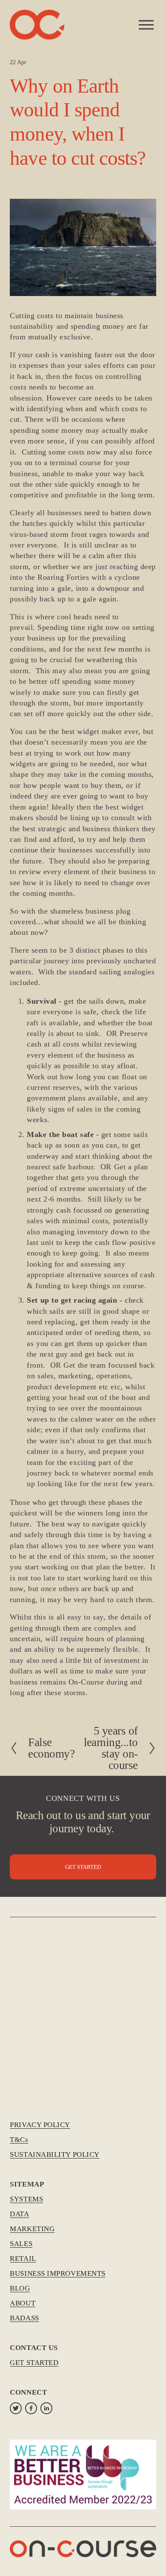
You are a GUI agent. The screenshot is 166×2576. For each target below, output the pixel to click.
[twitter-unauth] (16, 2408)
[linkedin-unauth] (46, 2408)
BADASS (24, 2318)
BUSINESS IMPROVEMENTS (57, 2273)
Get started (83, 1867)
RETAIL (23, 2259)
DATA (19, 2214)
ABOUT (23, 2303)
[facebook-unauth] (31, 2408)
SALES (21, 2244)
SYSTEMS (26, 2199)
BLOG (20, 2288)
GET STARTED (34, 2363)
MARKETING (32, 2229)
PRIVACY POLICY (40, 2125)
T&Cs (19, 2140)
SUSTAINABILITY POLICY (54, 2154)
